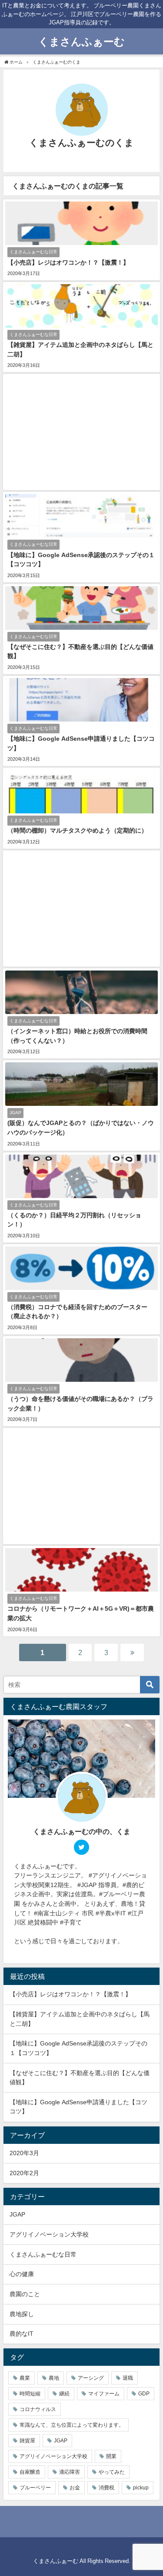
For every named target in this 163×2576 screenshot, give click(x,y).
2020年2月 (24, 2173)
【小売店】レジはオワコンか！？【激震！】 (68, 262)
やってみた (112, 2472)
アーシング (91, 2378)
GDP (144, 2394)
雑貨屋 (27, 2441)
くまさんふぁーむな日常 (43, 2254)
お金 (75, 2488)
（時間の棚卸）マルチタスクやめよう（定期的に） (77, 830)
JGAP (17, 2214)
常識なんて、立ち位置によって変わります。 (72, 2425)
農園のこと (25, 2294)
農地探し (22, 2314)
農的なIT (22, 2334)
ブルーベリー (35, 2488)
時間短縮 (30, 2394)
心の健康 (22, 2274)
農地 (54, 2378)
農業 (25, 2378)
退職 (128, 2378)
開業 (111, 2456)
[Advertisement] (81, 432)
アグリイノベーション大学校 (49, 2234)
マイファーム (104, 2394)
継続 (64, 2394)
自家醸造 (30, 2472)
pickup (141, 2488)
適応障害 (70, 2472)
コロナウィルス (38, 2409)
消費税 (106, 2488)
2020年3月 (24, 2153)
